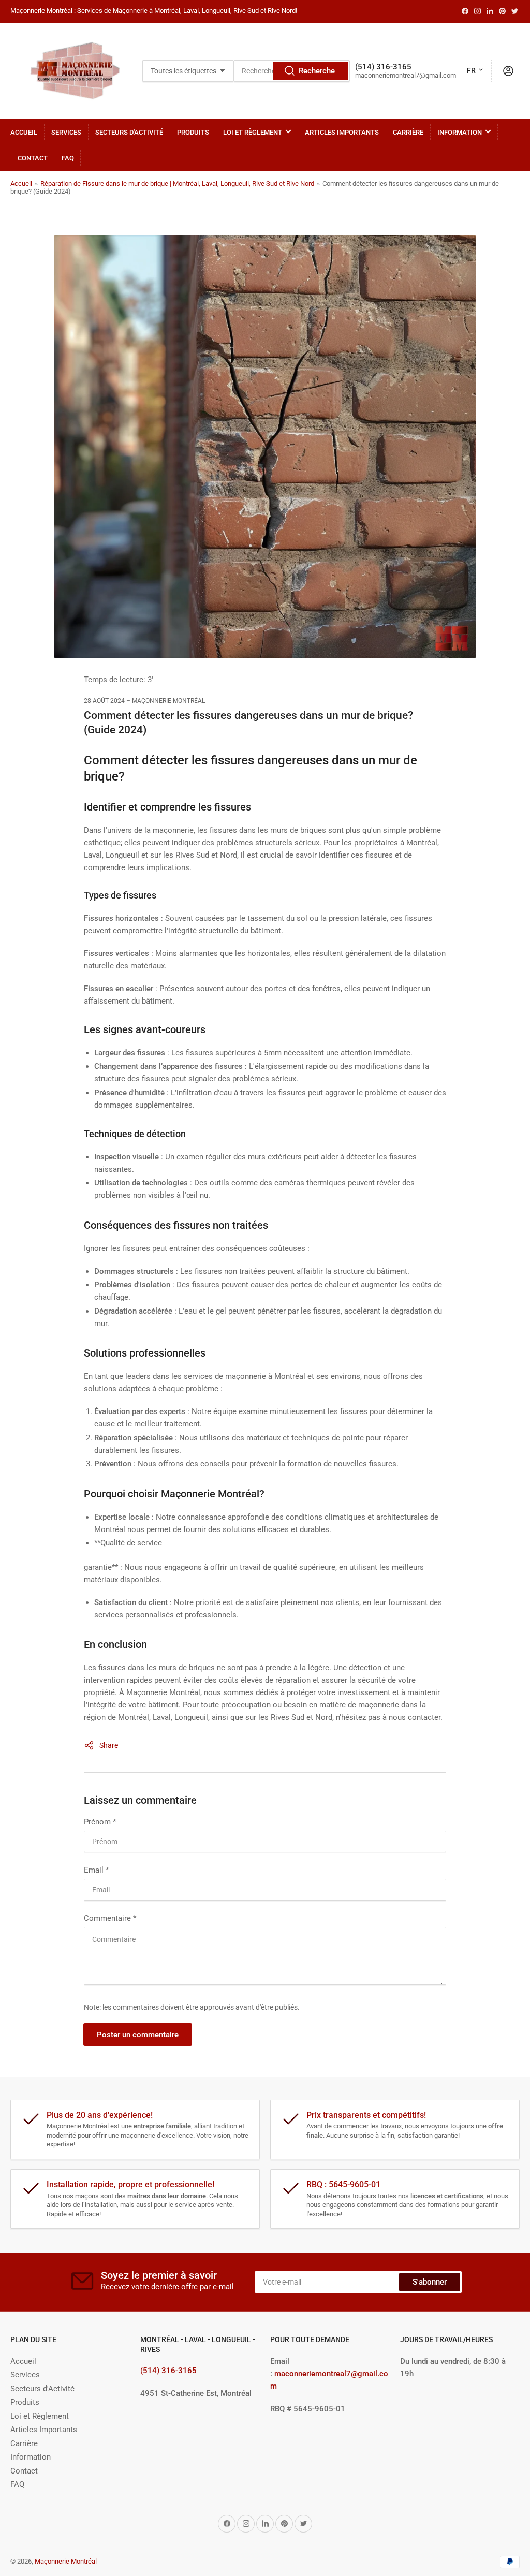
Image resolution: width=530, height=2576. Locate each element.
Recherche (317, 71)
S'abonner (430, 2282)
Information (460, 132)
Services (66, 132)
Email (96, 1870)
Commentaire (110, 1918)
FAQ (68, 158)
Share (109, 1745)
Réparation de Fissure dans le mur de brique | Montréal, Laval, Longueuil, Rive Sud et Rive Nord (177, 183)
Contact (33, 158)
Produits (193, 132)
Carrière (408, 132)
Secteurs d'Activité (129, 132)
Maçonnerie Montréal (66, 2561)
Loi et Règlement (253, 132)
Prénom (100, 1822)
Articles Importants (342, 132)
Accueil (24, 132)
